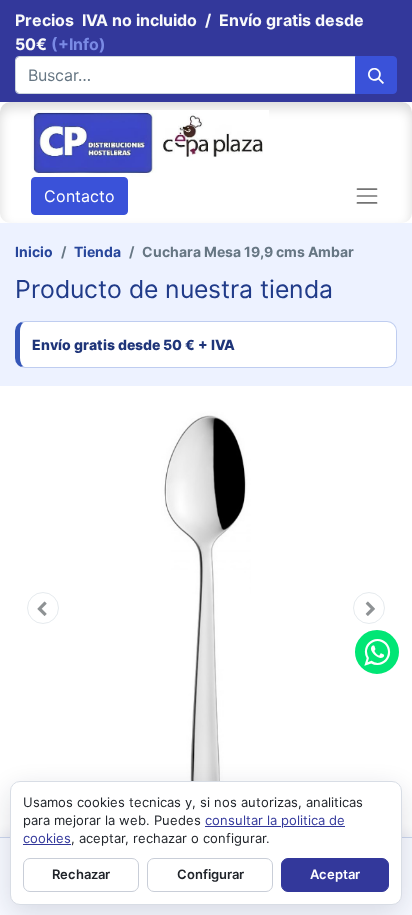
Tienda (97, 251)
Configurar (210, 874)
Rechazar (81, 874)
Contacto (79, 196)
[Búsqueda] (376, 75)
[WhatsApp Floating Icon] (377, 652)
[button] (43, 608)
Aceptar (335, 874)
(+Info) (78, 44)
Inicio (34, 251)
